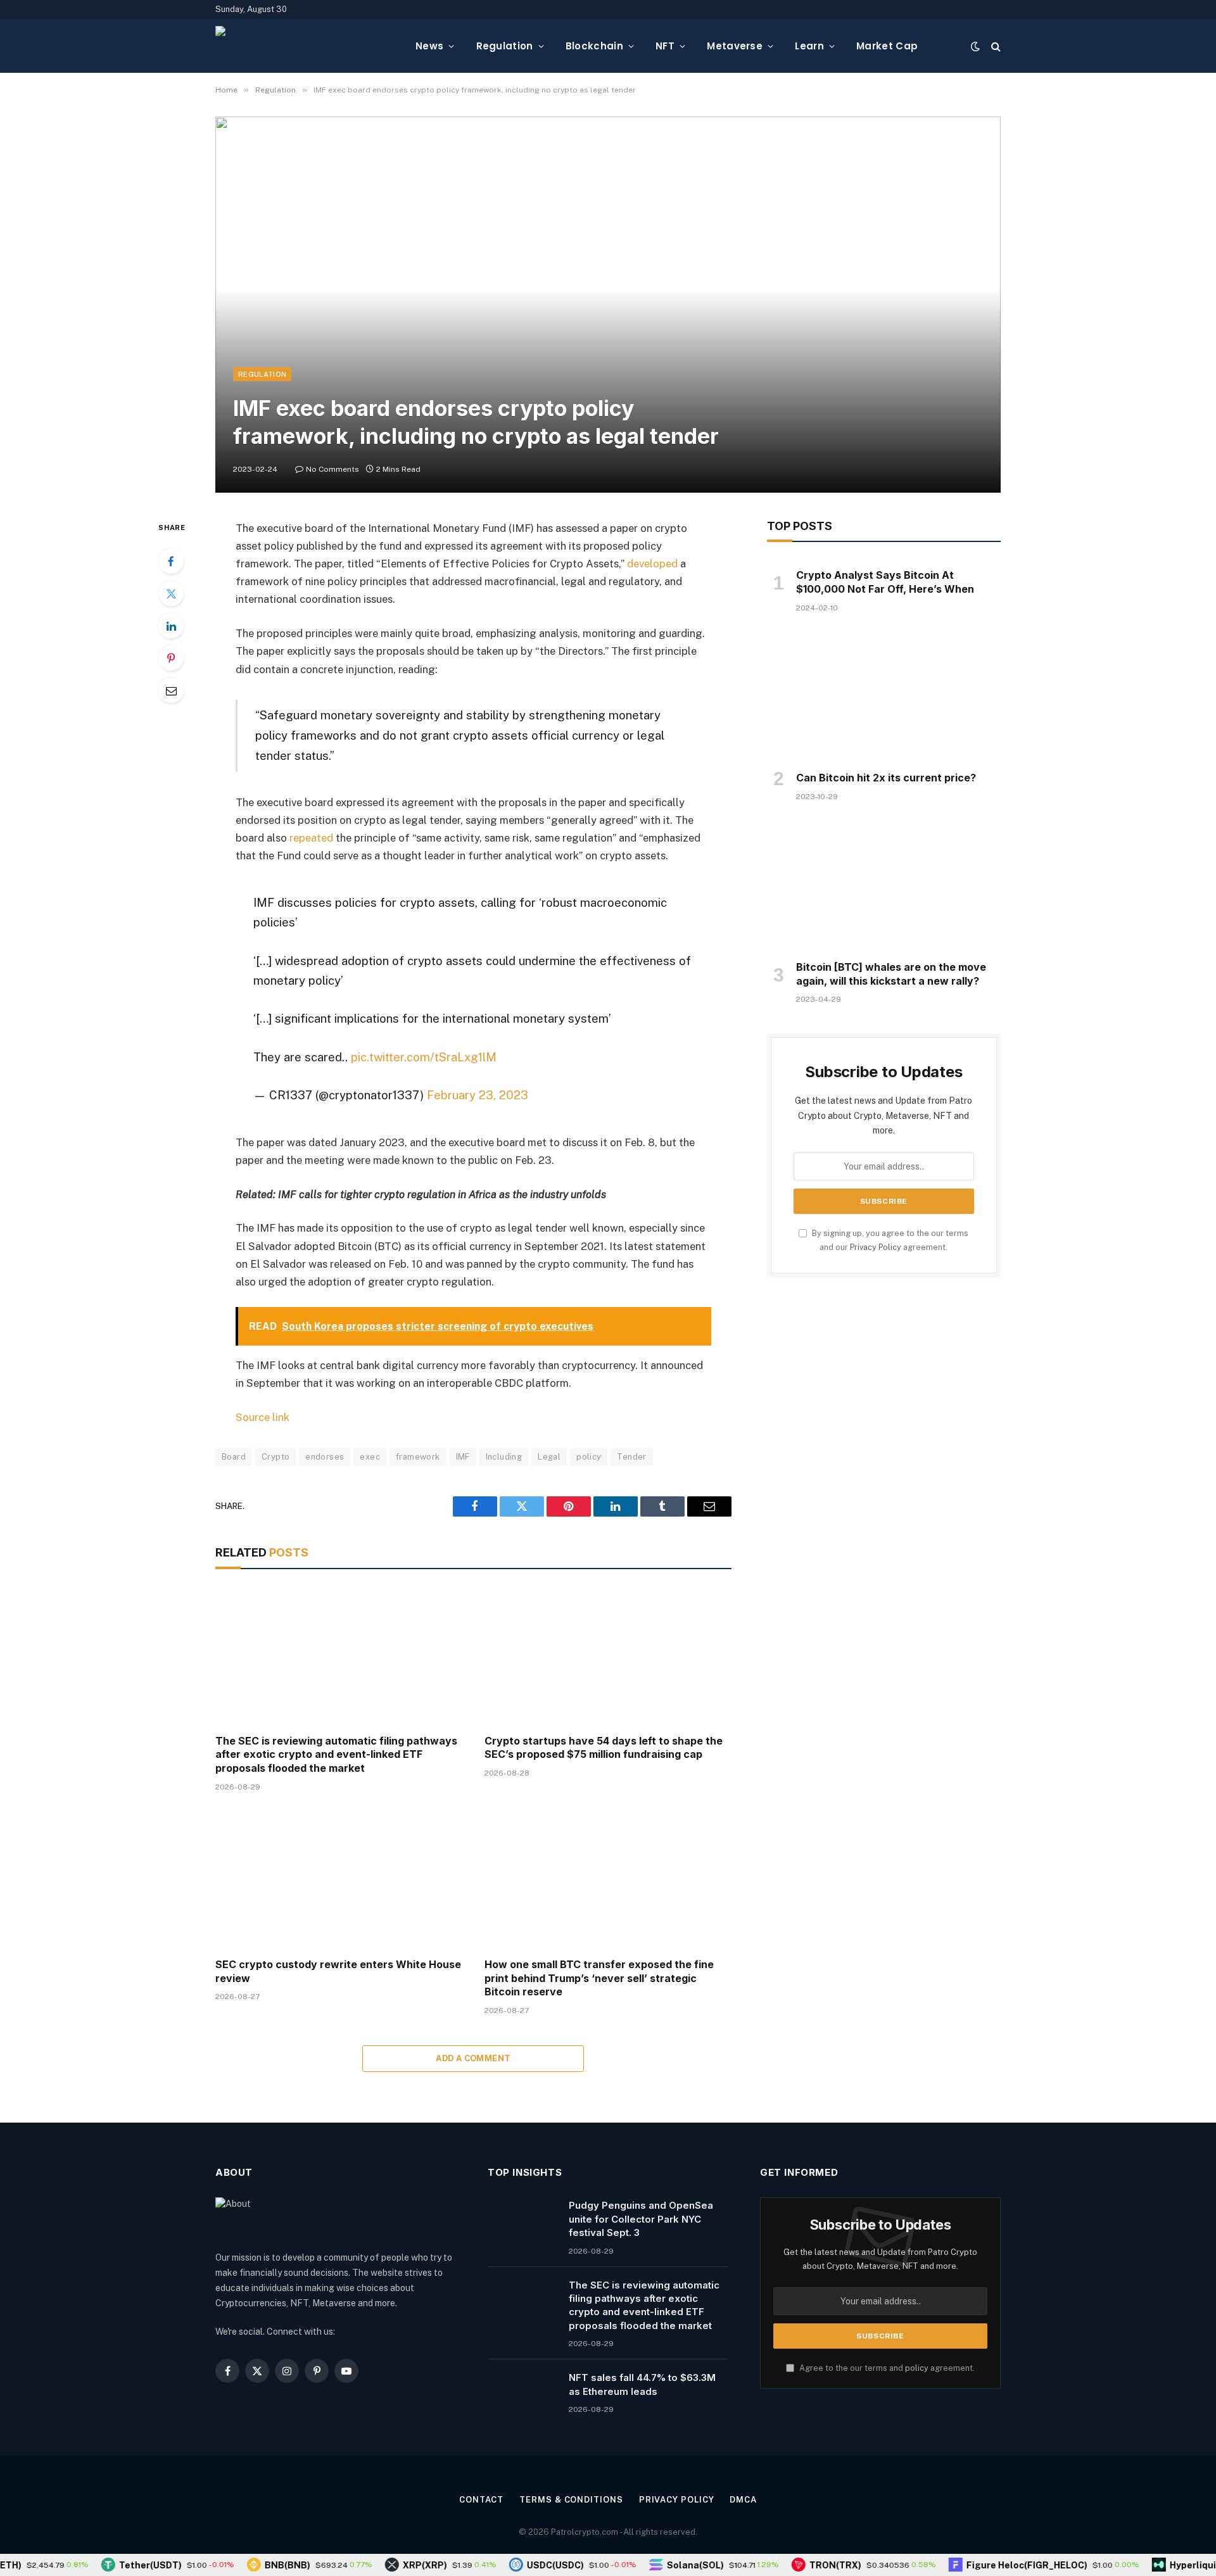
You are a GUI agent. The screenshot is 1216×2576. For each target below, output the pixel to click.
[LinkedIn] (171, 626)
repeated (311, 838)
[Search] (995, 46)
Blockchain (594, 46)
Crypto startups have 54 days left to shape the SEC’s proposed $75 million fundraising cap (604, 1748)
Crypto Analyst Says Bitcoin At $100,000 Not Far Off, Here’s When (885, 582)
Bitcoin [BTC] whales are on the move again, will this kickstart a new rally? (891, 974)
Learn (809, 46)
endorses (325, 1457)
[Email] (171, 690)
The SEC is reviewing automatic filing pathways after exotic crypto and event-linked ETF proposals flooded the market (336, 1755)
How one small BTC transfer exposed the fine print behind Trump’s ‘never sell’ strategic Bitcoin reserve (599, 1978)
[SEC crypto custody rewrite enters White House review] (339, 1878)
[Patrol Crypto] (305, 46)
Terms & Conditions (571, 2500)
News (429, 46)
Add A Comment (473, 2058)
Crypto (275, 1457)
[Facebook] (171, 561)
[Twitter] (171, 593)
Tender (631, 1457)
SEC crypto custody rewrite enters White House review (338, 1971)
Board (234, 1457)
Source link (263, 1417)
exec (370, 1457)
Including (504, 1457)
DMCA (743, 2500)
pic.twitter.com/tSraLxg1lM (424, 1057)
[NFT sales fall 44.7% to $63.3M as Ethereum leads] (522, 2394)
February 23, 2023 (478, 1095)
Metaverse (735, 46)
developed (652, 564)
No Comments (332, 469)
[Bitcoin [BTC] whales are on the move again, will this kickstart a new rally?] (884, 885)
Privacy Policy (876, 1247)
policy (589, 1457)
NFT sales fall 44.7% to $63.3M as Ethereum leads (642, 2384)
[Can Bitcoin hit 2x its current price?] (884, 696)
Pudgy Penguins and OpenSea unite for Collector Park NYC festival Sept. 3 (641, 2219)
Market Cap (887, 46)
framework (418, 1457)
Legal (549, 1457)
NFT (665, 46)
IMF (463, 1457)
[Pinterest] (171, 658)
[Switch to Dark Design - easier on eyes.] (975, 46)
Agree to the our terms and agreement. (886, 2368)
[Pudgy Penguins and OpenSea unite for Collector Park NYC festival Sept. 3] (522, 2221)
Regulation (505, 46)
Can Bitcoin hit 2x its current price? (886, 778)
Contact (481, 2500)
